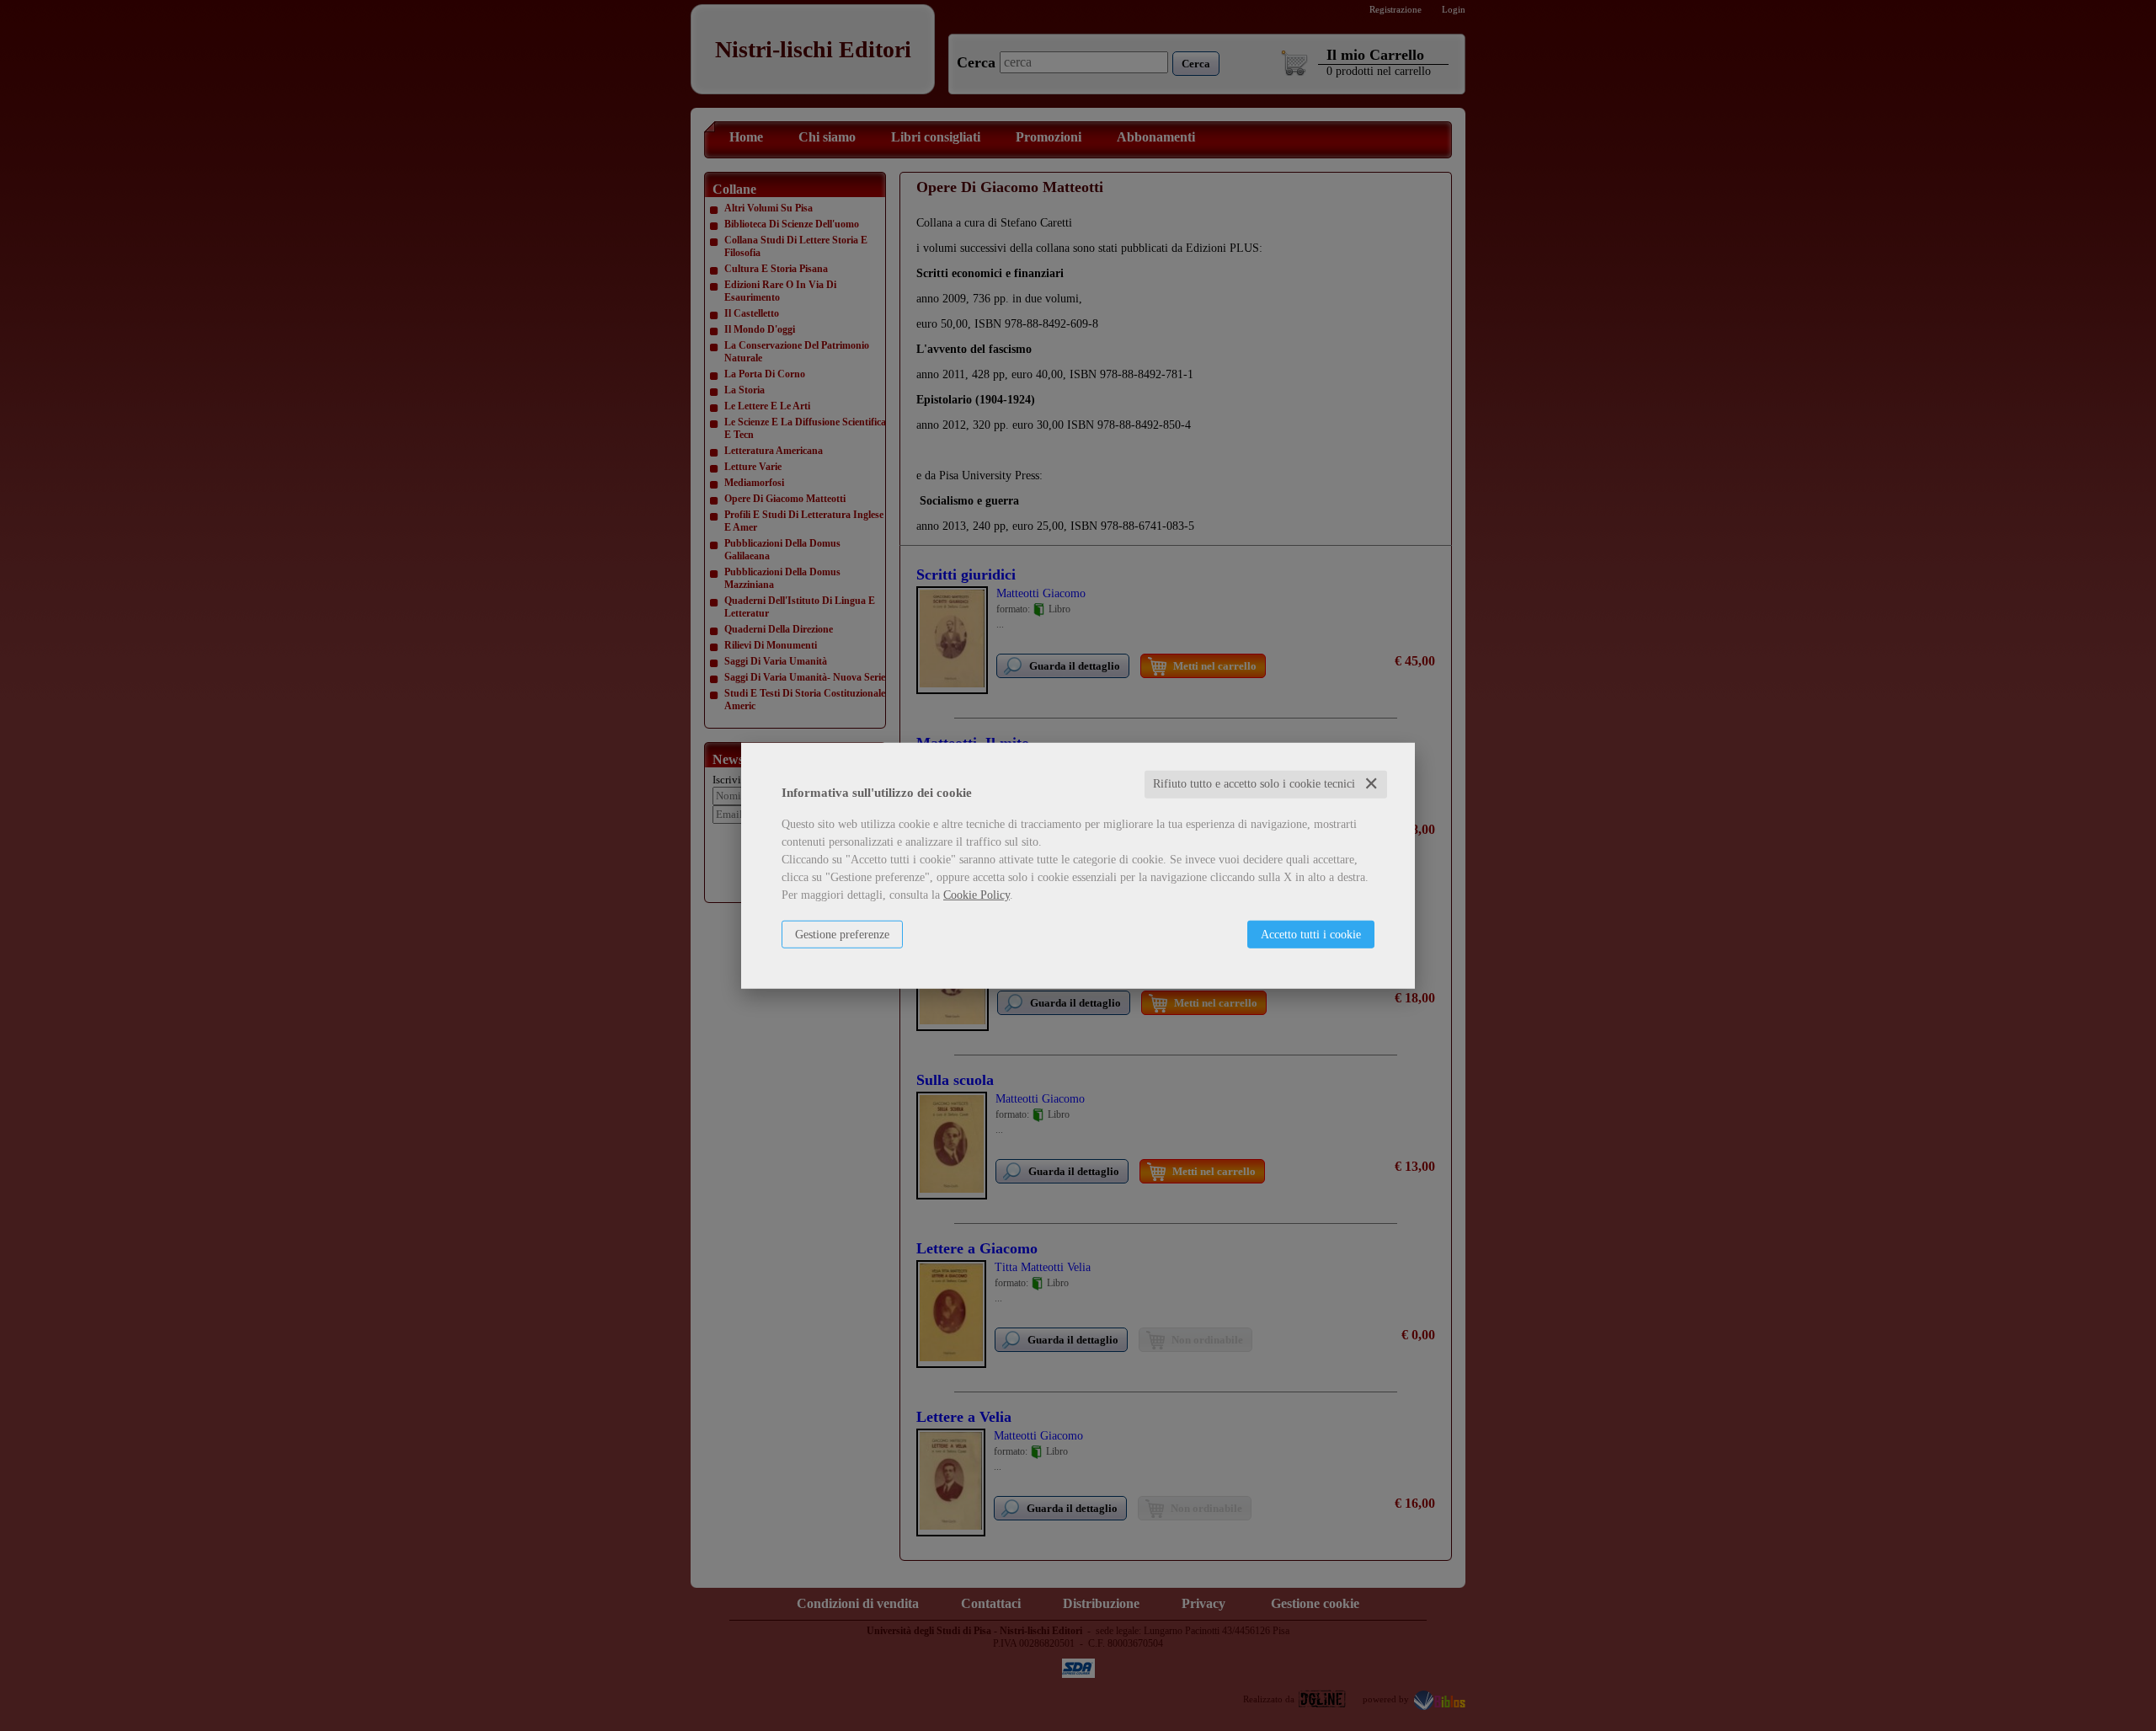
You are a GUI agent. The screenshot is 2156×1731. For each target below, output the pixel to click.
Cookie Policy (977, 895)
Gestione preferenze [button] (842, 935)
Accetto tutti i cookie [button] (1311, 935)
